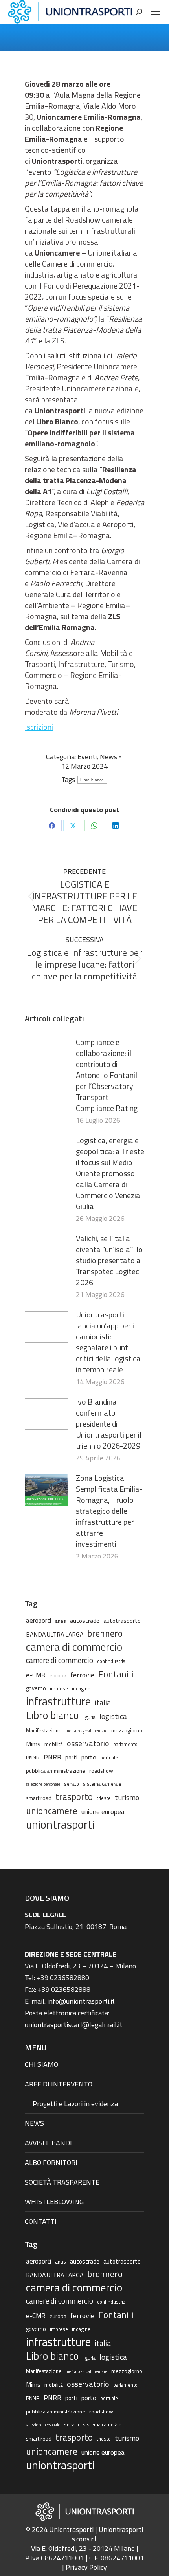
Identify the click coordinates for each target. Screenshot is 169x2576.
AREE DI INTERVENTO (59, 2084)
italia (103, 1703)
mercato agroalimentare (86, 1731)
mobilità (54, 1744)
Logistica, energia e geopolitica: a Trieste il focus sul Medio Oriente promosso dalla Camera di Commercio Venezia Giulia (110, 1173)
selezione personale (43, 1784)
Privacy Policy (86, 2567)
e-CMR (36, 1675)
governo (36, 1688)
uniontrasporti (60, 1824)
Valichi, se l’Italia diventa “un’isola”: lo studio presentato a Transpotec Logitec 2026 (109, 1261)
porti (71, 1757)
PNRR (52, 1757)
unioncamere (52, 1811)
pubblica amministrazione (56, 1771)
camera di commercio (74, 1647)
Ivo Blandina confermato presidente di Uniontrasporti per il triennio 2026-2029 (109, 1424)
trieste (104, 1798)
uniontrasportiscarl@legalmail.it (73, 2025)
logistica (113, 1716)
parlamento (125, 1744)
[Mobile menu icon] (156, 12)
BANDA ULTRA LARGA (55, 1634)
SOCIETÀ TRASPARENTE (62, 2182)
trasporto (74, 1797)
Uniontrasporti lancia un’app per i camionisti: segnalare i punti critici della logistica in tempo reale (108, 1342)
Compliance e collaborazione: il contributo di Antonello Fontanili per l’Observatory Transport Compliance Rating (107, 1075)
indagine (81, 1689)
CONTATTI (41, 2221)
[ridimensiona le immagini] (46, 1054)
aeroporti (39, 1620)
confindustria (111, 1661)
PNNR (33, 1757)
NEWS (34, 2123)
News (108, 757)
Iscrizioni (39, 727)
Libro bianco (92, 780)
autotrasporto (122, 1621)
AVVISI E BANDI (48, 2143)
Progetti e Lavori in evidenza (75, 2104)
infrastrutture (58, 1701)
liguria (89, 1717)
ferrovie (82, 1675)
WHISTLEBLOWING (54, 2202)
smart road (39, 1798)
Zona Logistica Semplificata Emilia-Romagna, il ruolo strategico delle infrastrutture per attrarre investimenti (109, 1511)
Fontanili (116, 1674)
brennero (105, 1633)
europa (58, 1675)
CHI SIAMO (41, 2064)
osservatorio (88, 1743)
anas (61, 1621)
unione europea (103, 1812)
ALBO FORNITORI (51, 2162)
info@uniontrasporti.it (81, 2001)
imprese (59, 1689)
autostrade (85, 1621)
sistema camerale (102, 1784)
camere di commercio (60, 1660)
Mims (33, 1744)
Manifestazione (44, 1730)
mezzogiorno (127, 1730)
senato (72, 1784)
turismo (127, 1797)
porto (89, 1757)
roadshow (101, 1771)
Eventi (87, 757)
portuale (109, 1758)
